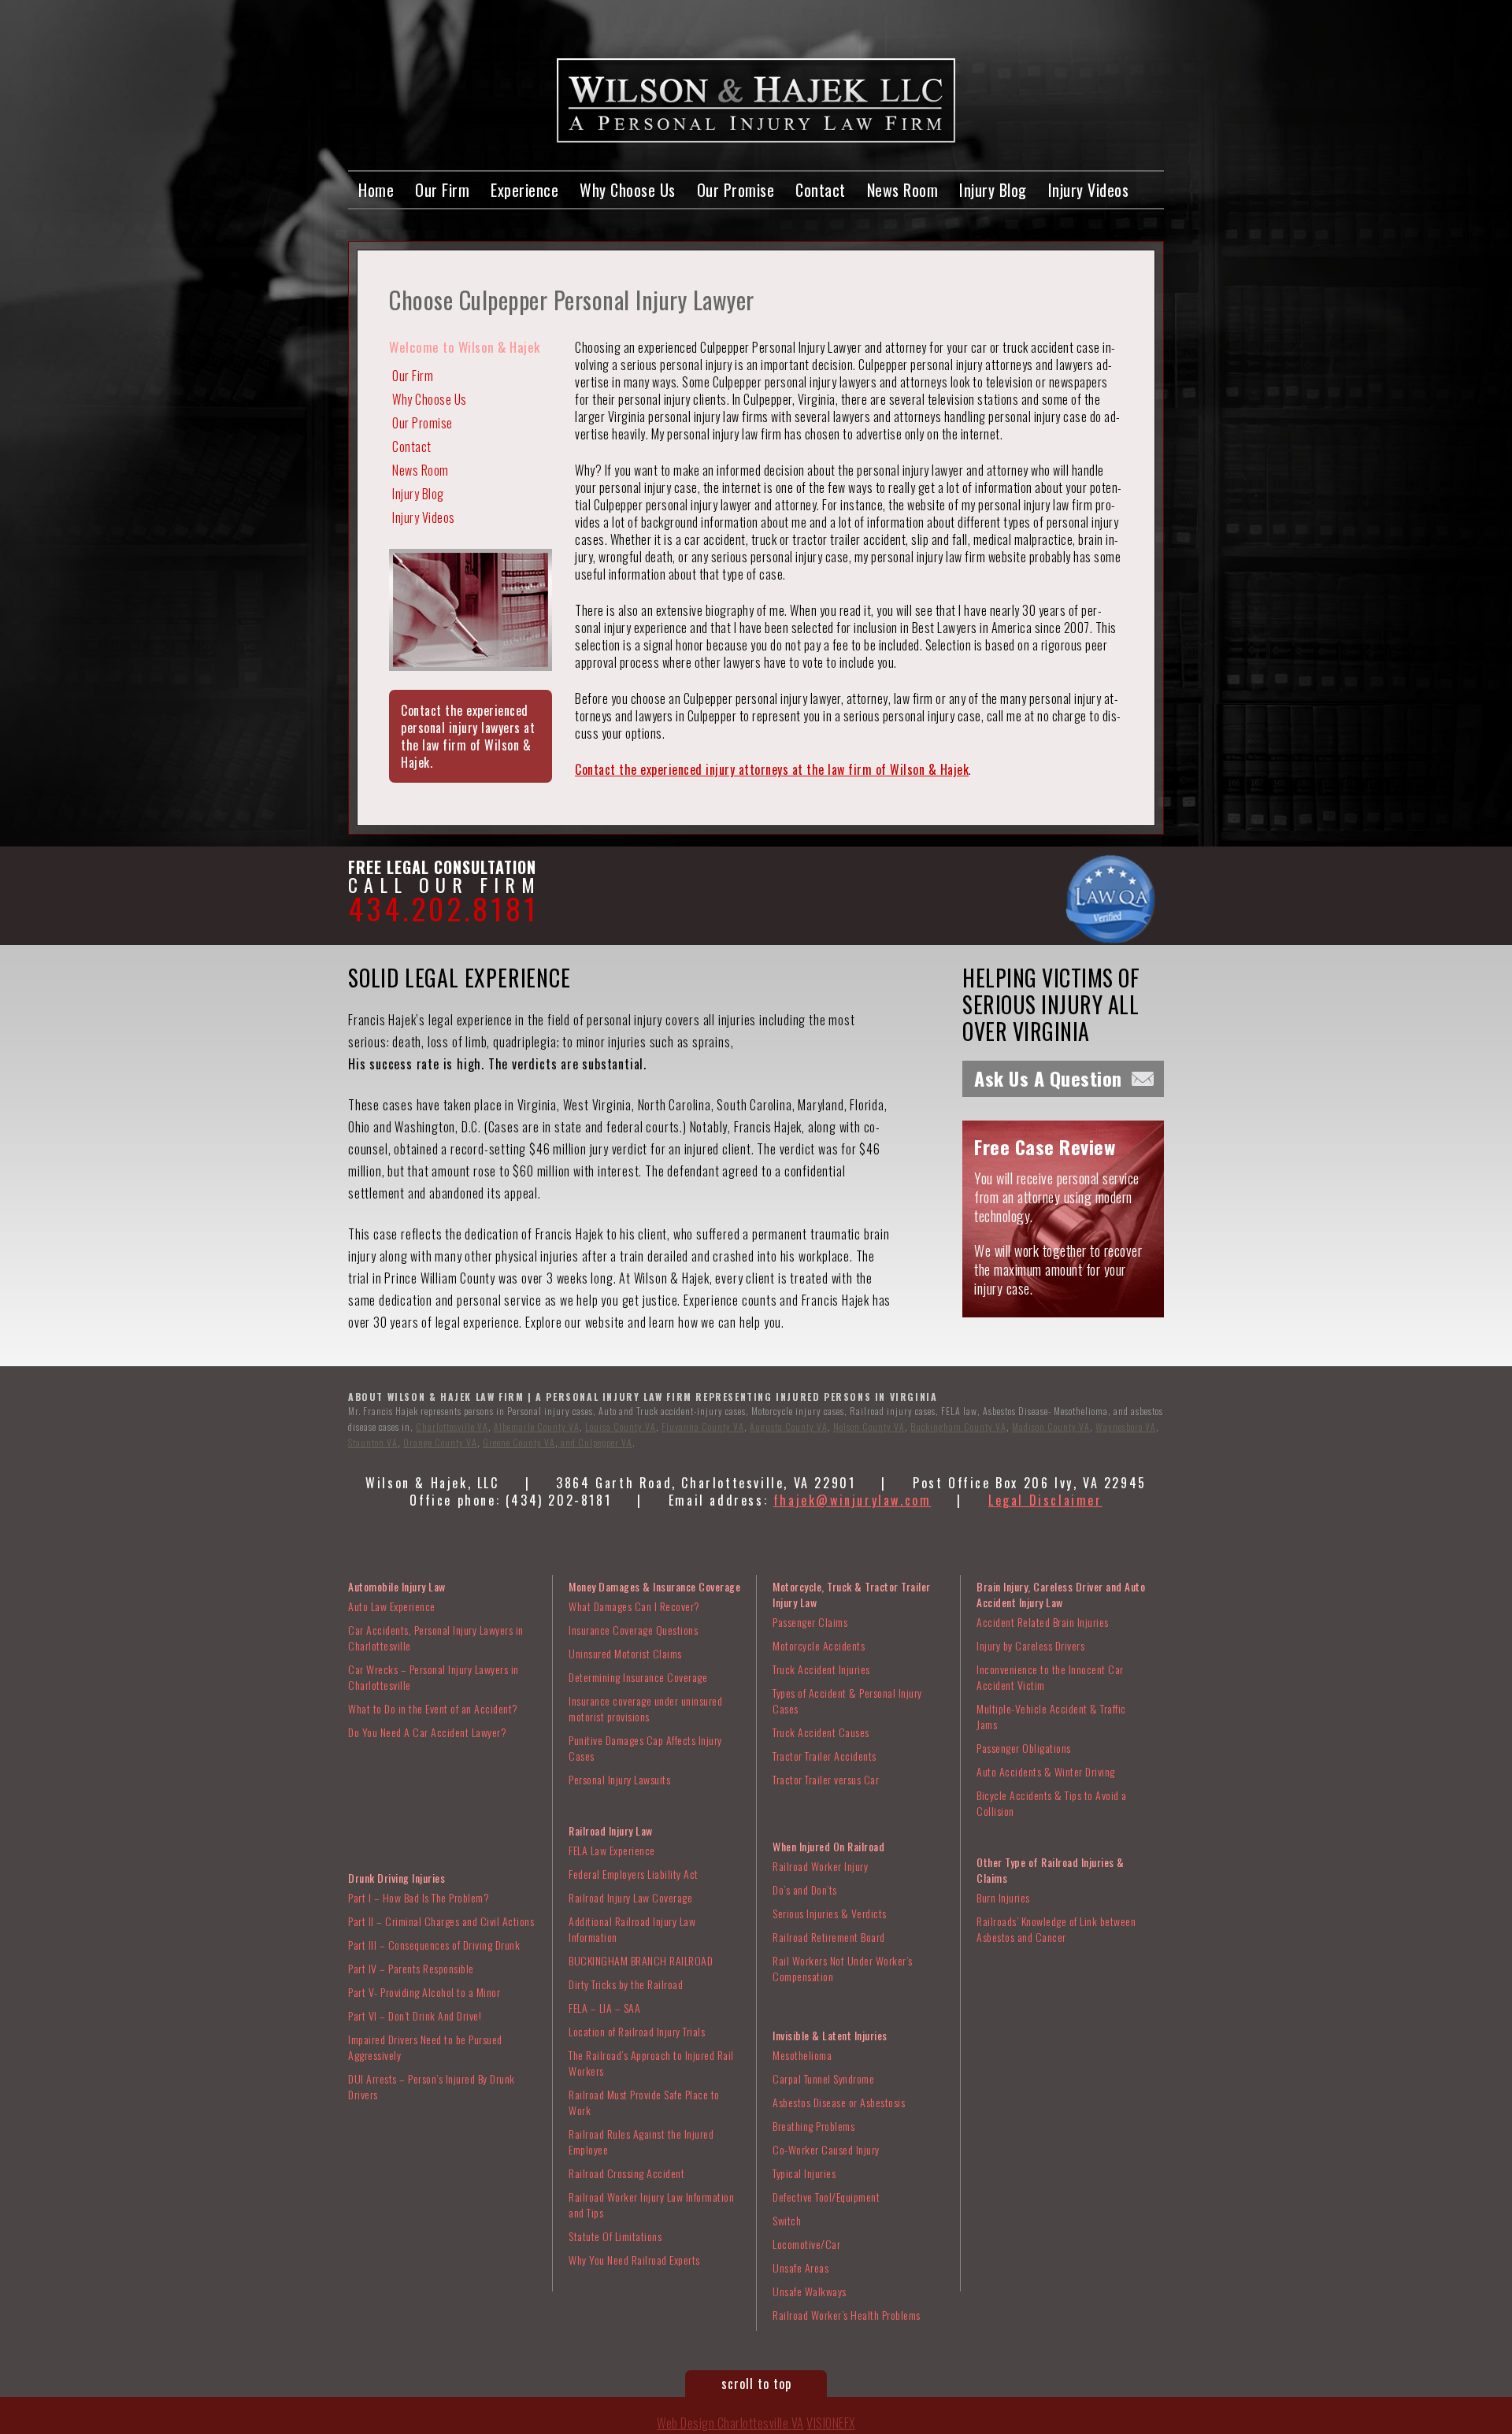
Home (376, 190)
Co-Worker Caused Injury (826, 2149)
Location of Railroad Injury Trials (637, 2031)
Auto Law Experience (392, 1606)
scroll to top (756, 2384)
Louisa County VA (621, 1426)
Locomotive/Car (806, 2244)
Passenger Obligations (1024, 1748)
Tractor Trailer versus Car (826, 1779)
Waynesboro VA (1126, 1426)
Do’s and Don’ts (805, 1889)
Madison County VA (1051, 1426)
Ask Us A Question (1048, 1078)
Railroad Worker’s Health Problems (847, 2315)
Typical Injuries (804, 2173)
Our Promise (736, 190)
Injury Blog (993, 190)
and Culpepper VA (595, 1442)
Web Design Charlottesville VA (730, 2423)
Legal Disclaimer (1045, 1500)
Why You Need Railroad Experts (634, 2260)
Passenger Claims (810, 1622)
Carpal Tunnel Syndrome (823, 2078)
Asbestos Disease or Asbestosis (839, 2102)
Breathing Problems (813, 2126)
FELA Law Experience (612, 1850)
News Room (903, 190)
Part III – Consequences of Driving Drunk (434, 1945)
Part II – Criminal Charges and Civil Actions (441, 1921)
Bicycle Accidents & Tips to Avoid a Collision (1052, 1803)
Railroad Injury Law (611, 1830)
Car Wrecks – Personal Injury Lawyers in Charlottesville (434, 1677)
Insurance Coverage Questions (633, 1630)
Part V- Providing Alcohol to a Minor (424, 1992)
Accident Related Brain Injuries (1043, 1622)
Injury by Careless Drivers (1030, 1645)
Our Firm (442, 190)
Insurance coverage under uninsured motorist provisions (645, 1708)
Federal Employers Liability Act (634, 1874)
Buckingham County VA (958, 1426)
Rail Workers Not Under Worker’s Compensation (843, 1968)
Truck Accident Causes (821, 1732)
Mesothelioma (802, 2055)
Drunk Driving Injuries (397, 1878)
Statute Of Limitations (615, 2236)
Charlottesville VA (452, 1426)
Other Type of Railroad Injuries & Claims (1051, 1870)
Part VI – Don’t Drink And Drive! (415, 2015)
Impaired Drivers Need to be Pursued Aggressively (425, 2047)
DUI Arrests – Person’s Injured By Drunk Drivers (432, 2086)
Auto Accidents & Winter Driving (1046, 1771)
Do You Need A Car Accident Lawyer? (427, 1732)
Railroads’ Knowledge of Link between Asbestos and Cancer (1056, 1929)
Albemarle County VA (537, 1426)
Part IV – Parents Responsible (411, 1968)
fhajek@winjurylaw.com (852, 1500)
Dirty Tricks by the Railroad (626, 1984)
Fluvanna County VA (703, 1426)
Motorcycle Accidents (819, 1645)
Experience (524, 190)
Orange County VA (440, 1442)
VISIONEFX (831, 2423)
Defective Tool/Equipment (826, 2197)
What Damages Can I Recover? (634, 1606)
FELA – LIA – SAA (604, 2008)
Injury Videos (1089, 190)
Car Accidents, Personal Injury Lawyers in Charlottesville (436, 1637)
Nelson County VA (869, 1426)
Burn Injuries (1003, 1897)
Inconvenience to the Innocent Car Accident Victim (1050, 1677)
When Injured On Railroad (828, 1846)
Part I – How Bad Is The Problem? (419, 1897)
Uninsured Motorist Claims (625, 1653)
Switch (787, 2220)
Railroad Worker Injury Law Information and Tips (651, 2204)
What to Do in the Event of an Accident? (433, 1708)
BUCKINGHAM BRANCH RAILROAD (641, 1960)
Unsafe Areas (800, 2267)
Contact (821, 190)
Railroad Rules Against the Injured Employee (641, 2141)
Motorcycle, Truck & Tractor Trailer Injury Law (852, 1594)
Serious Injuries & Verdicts (830, 1913)
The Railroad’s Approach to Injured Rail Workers (651, 2063)
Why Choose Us (628, 190)
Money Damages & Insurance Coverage (654, 1586)
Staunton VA (373, 1442)
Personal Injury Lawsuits (619, 1779)
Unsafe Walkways (810, 2291)
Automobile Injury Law (397, 1586)
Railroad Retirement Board (829, 1937)
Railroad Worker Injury (820, 1866)
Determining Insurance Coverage (638, 1677)
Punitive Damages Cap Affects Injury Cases (645, 1748)
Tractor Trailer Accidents (825, 1756)
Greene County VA (519, 1442)
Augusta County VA (789, 1426)
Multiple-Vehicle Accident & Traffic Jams (1051, 1716)
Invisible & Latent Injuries (830, 2035)
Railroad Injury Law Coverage (630, 1897)
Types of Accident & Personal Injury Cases (847, 1700)
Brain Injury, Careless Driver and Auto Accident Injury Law (1061, 1594)
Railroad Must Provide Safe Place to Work (644, 2102)
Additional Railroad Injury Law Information (632, 1929)
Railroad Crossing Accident (626, 2173)
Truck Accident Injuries (821, 1669)
